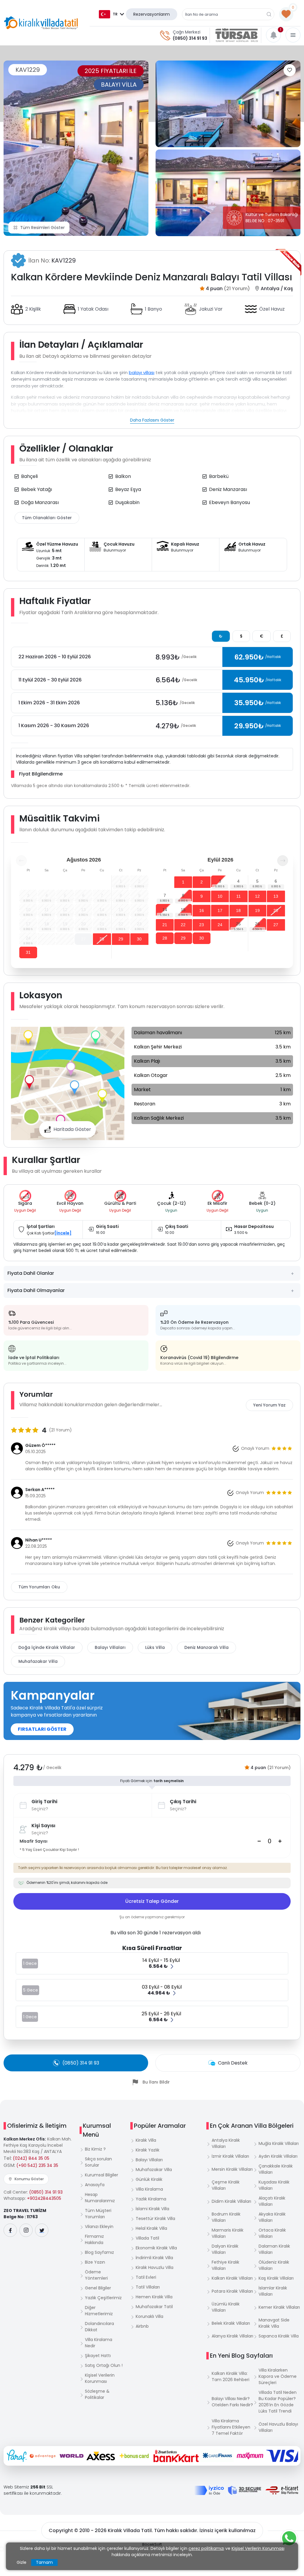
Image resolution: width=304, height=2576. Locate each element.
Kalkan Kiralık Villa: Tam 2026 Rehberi (231, 2376)
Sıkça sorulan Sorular (98, 2162)
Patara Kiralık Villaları (232, 2291)
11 (239, 896)
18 (238, 910)
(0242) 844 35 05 (31, 2158)
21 (165, 925)
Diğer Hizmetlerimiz (99, 2311)
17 (220, 910)
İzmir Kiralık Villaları (230, 2156)
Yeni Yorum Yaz (269, 1405)
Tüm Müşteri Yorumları (98, 2214)
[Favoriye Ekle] (290, 70)
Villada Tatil (147, 2238)
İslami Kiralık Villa (152, 2209)
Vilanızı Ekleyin (99, 2227)
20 (276, 910)
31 (28, 952)
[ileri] (283, 861)
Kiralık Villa (146, 2140)
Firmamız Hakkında (94, 2239)
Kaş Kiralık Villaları (276, 2278)
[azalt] (259, 1841)
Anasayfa (95, 2185)
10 (220, 896)
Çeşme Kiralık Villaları (226, 2185)
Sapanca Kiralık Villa (279, 2336)
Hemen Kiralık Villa (154, 2297)
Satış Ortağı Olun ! (104, 2365)
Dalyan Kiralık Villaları (225, 2249)
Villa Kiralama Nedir (99, 2343)
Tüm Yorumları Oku (39, 1587)
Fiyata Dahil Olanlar (31, 1273)
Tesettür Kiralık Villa (155, 2219)
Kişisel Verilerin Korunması (100, 2378)
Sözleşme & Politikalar (97, 2394)
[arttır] (280, 1841)
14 (165, 910)
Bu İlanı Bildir (156, 2082)
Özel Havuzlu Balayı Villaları (278, 2427)
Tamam (44, 2562)
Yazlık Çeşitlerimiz (103, 2298)
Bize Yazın (95, 2262)
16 (202, 910)
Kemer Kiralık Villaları (279, 2307)
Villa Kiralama (149, 2189)
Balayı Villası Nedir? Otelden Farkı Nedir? (232, 2402)
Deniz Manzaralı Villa (206, 1647)
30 (139, 939)
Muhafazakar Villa (38, 1661)
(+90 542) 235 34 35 (37, 2165)
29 (121, 939)
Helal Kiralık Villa (151, 2228)
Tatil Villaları (148, 2287)
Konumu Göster (29, 2179)
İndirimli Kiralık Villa (154, 2258)
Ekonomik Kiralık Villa (156, 2248)
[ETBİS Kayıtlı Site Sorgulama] (282, 2490)
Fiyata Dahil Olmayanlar (36, 1290)
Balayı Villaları (110, 1647)
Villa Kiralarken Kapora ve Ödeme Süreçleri (278, 2376)
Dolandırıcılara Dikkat (99, 2327)
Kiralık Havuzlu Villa (155, 2267)
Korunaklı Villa (149, 2316)
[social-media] (10, 2230)
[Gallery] (76, 148)
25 (238, 924)
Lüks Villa (155, 1647)
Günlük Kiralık (149, 2179)
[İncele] (63, 1233)
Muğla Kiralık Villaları (279, 2143)
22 (183, 925)
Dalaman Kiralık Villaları (274, 2249)
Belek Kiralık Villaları (231, 2323)
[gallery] (228, 104)
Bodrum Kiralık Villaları (226, 2217)
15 (183, 910)
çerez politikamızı (206, 2548)
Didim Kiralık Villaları (231, 2201)
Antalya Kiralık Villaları (226, 2143)
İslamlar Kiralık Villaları (273, 2291)
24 (220, 925)
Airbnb (142, 2326)
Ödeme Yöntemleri (96, 2275)
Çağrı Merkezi (187, 32)
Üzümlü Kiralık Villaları (226, 2307)
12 (257, 896)
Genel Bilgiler (98, 2288)
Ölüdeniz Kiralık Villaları (274, 2265)
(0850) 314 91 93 (190, 38)
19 (257, 910)
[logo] (41, 23)
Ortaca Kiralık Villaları (272, 2233)
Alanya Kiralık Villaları (232, 2336)
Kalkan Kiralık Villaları (232, 2278)
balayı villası (142, 372)
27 (83, 939)
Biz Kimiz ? (95, 2149)
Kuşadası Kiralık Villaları (274, 2185)
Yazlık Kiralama (151, 2199)
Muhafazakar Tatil (154, 2307)
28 (102, 939)
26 (257, 924)
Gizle (22, 2562)
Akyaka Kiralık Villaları (272, 2217)
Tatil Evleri (146, 2277)
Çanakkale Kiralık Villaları (276, 2169)
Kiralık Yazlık (148, 2150)
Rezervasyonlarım (152, 14)
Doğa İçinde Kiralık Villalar (47, 1647)
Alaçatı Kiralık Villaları (272, 2201)
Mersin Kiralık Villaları (232, 2169)
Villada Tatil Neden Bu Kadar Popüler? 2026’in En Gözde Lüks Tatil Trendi (278, 2402)
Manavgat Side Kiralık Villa (274, 2323)
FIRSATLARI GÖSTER (42, 1729)
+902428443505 (44, 2198)
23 (202, 925)
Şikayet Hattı (98, 2356)
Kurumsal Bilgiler (102, 2175)
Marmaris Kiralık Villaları (228, 2233)
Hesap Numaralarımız (100, 2198)
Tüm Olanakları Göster (47, 518)
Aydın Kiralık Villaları (278, 2156)
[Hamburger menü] (293, 35)
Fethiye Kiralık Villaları (225, 2265)
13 (276, 896)
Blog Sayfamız (99, 2252)
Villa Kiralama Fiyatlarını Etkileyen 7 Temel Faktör (231, 2427)
